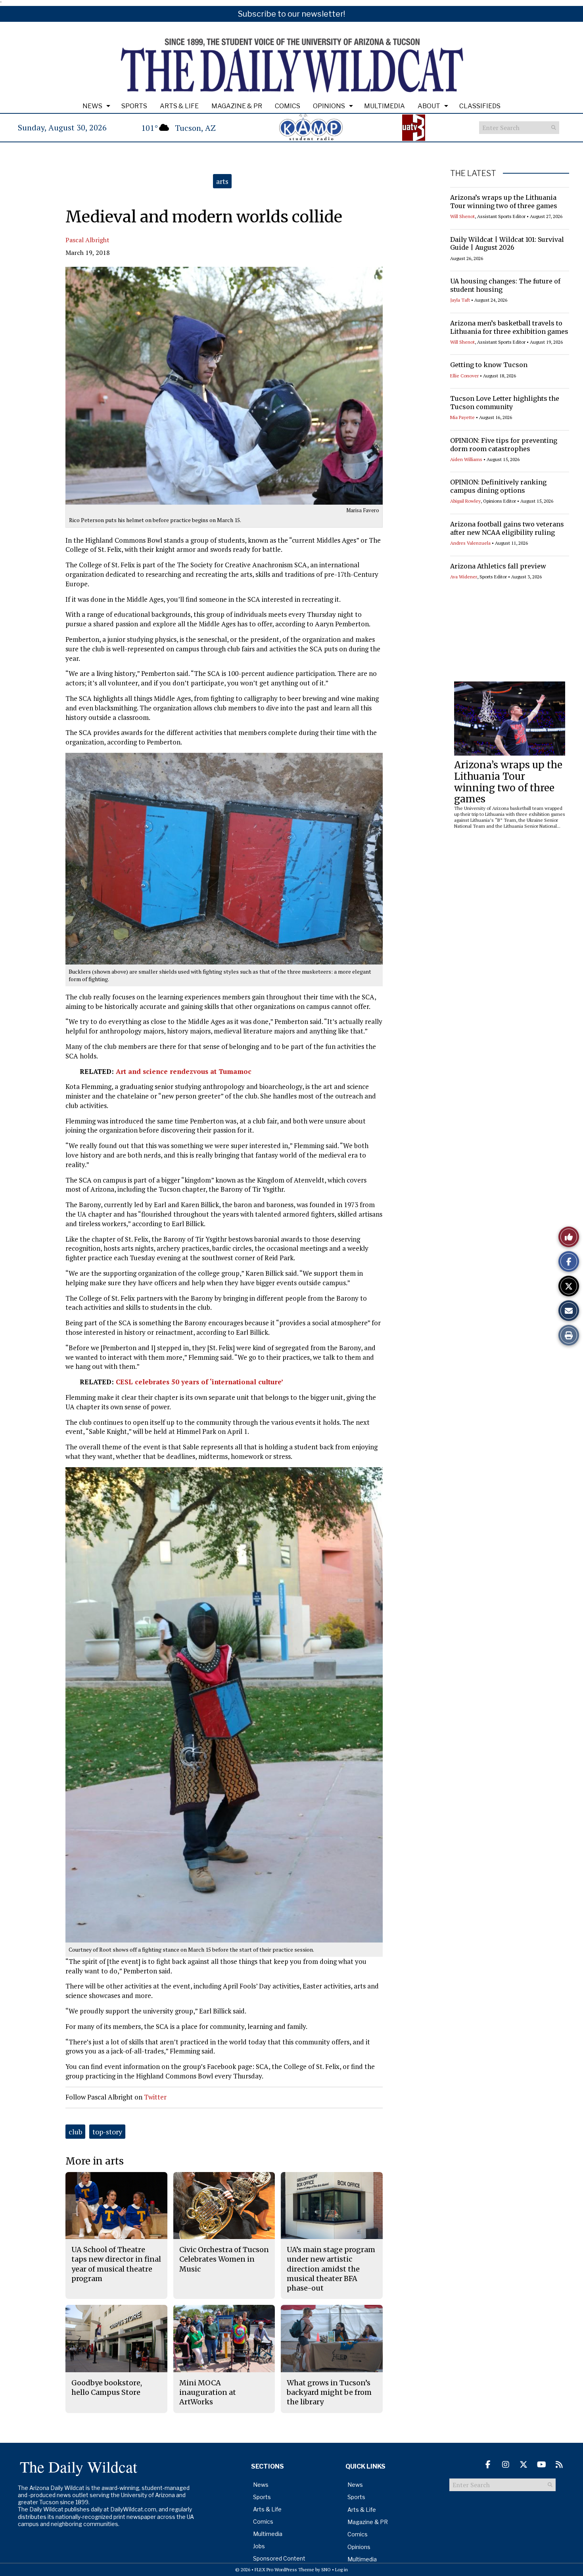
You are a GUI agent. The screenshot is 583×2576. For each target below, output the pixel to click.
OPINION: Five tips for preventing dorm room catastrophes (504, 445)
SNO (326, 2569)
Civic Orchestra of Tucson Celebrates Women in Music (224, 2259)
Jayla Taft (460, 300)
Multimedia (385, 106)
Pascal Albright (87, 240)
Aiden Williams (466, 459)
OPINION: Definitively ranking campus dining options (498, 486)
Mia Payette (462, 417)
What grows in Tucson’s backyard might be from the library (329, 2392)
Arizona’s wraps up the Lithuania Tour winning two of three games (504, 202)
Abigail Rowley (465, 501)
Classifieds (480, 106)
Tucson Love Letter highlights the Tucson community (505, 403)
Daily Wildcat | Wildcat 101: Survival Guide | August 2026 (507, 244)
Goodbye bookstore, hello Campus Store (107, 2387)
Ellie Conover (464, 376)
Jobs (259, 2546)
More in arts (95, 2161)
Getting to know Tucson (489, 365)
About (429, 106)
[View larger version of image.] (224, 386)
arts (222, 181)
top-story (107, 2132)
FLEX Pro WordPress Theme (284, 2569)
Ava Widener (464, 577)
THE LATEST (473, 173)
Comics (288, 106)
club (75, 2132)
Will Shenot (462, 216)
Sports (134, 106)
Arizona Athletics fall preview (498, 566)
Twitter (155, 2097)
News (92, 106)
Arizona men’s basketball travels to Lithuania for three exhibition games (509, 327)
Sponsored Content (279, 2558)
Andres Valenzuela (470, 543)
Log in (341, 2569)
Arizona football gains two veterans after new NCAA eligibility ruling (507, 528)
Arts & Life (179, 106)
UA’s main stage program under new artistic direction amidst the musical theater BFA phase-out (331, 2269)
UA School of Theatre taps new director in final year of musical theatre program (116, 2264)
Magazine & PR (237, 106)
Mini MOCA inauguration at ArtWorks (208, 2392)
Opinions (329, 106)
